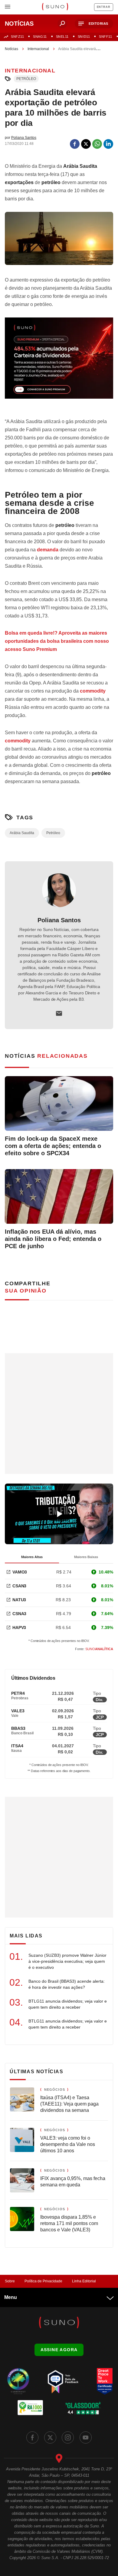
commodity (93, 691)
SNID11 (84, 37)
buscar (62, 24)
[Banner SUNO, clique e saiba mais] (59, 363)
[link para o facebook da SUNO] (32, 2437)
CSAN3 (19, 1586)
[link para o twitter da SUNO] (50, 2437)
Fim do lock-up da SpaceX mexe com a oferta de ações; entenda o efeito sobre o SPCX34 (53, 1146)
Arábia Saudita (22, 833)
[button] (94, 24)
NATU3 (19, 1600)
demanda (48, 550)
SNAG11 (40, 37)
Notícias (11, 49)
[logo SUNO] (55, 7)
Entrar (104, 7)
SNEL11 (62, 37)
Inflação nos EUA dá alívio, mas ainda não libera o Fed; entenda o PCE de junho (53, 1239)
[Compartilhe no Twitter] (86, 144)
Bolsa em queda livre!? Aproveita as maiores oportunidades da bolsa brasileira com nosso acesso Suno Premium (57, 641)
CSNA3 (19, 1614)
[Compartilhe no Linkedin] (108, 144)
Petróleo (26, 79)
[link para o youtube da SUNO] (86, 2437)
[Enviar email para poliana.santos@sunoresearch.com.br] (59, 1013)
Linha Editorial (84, 2281)
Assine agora (59, 2350)
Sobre (10, 2281)
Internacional (38, 49)
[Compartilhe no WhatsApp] (97, 144)
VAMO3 (20, 1572)
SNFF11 (105, 37)
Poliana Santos (59, 920)
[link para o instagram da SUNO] (68, 2437)
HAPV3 (19, 1628)
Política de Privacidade (43, 2281)
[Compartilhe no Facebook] (75, 144)
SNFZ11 (17, 37)
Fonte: (94, 1649)
